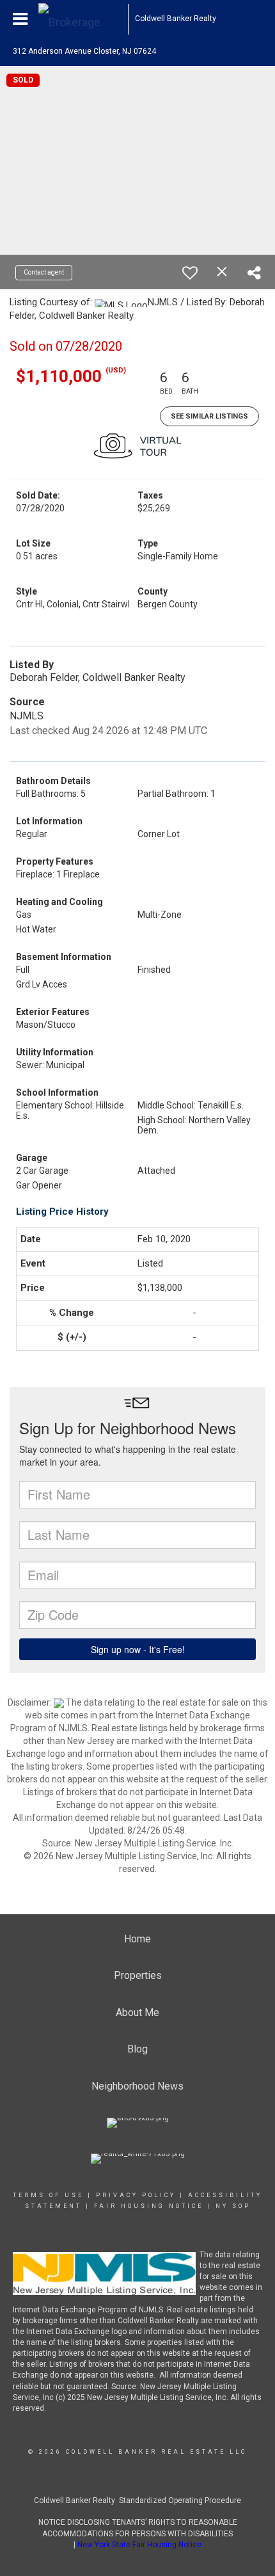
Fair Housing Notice (149, 2206)
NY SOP (233, 2206)
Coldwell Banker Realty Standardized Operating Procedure (137, 2500)
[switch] (190, 273)
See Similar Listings (209, 416)
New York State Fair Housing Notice (139, 2545)
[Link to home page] (83, 19)
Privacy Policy (136, 2195)
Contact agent (44, 272)
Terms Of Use (48, 2195)
